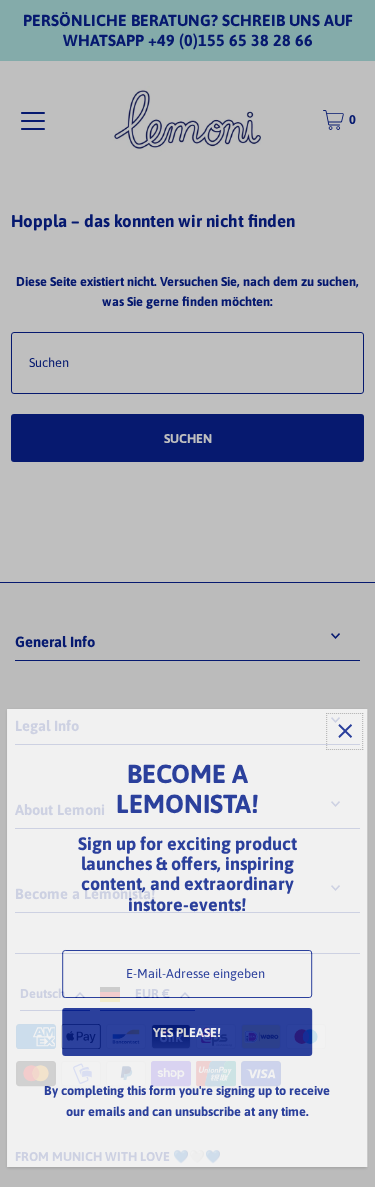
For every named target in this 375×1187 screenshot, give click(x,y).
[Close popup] (344, 731)
